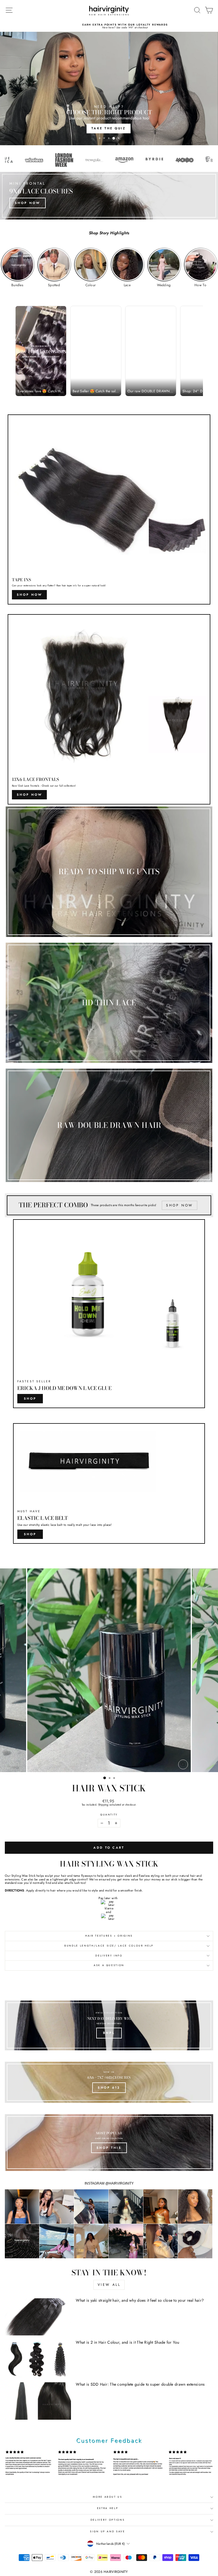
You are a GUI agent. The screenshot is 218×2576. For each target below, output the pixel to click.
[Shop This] (109, 2143)
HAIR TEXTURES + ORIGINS (109, 1936)
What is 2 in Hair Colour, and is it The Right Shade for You (127, 2342)
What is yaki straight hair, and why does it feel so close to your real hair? (140, 2300)
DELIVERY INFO (109, 1956)
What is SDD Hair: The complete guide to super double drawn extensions (140, 2384)
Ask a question (109, 1965)
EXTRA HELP (108, 2508)
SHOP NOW (29, 595)
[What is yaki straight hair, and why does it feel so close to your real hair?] (38, 2317)
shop (30, 1398)
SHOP (30, 1534)
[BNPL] (109, 2025)
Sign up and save (107, 2531)
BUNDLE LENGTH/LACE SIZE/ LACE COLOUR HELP (109, 1946)
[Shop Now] (109, 196)
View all (109, 2285)
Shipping (103, 1805)
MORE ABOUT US (107, 2497)
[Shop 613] (109, 2082)
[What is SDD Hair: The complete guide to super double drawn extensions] (38, 2401)
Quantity (109, 1815)
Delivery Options (108, 2520)
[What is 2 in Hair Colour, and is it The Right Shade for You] (38, 2359)
